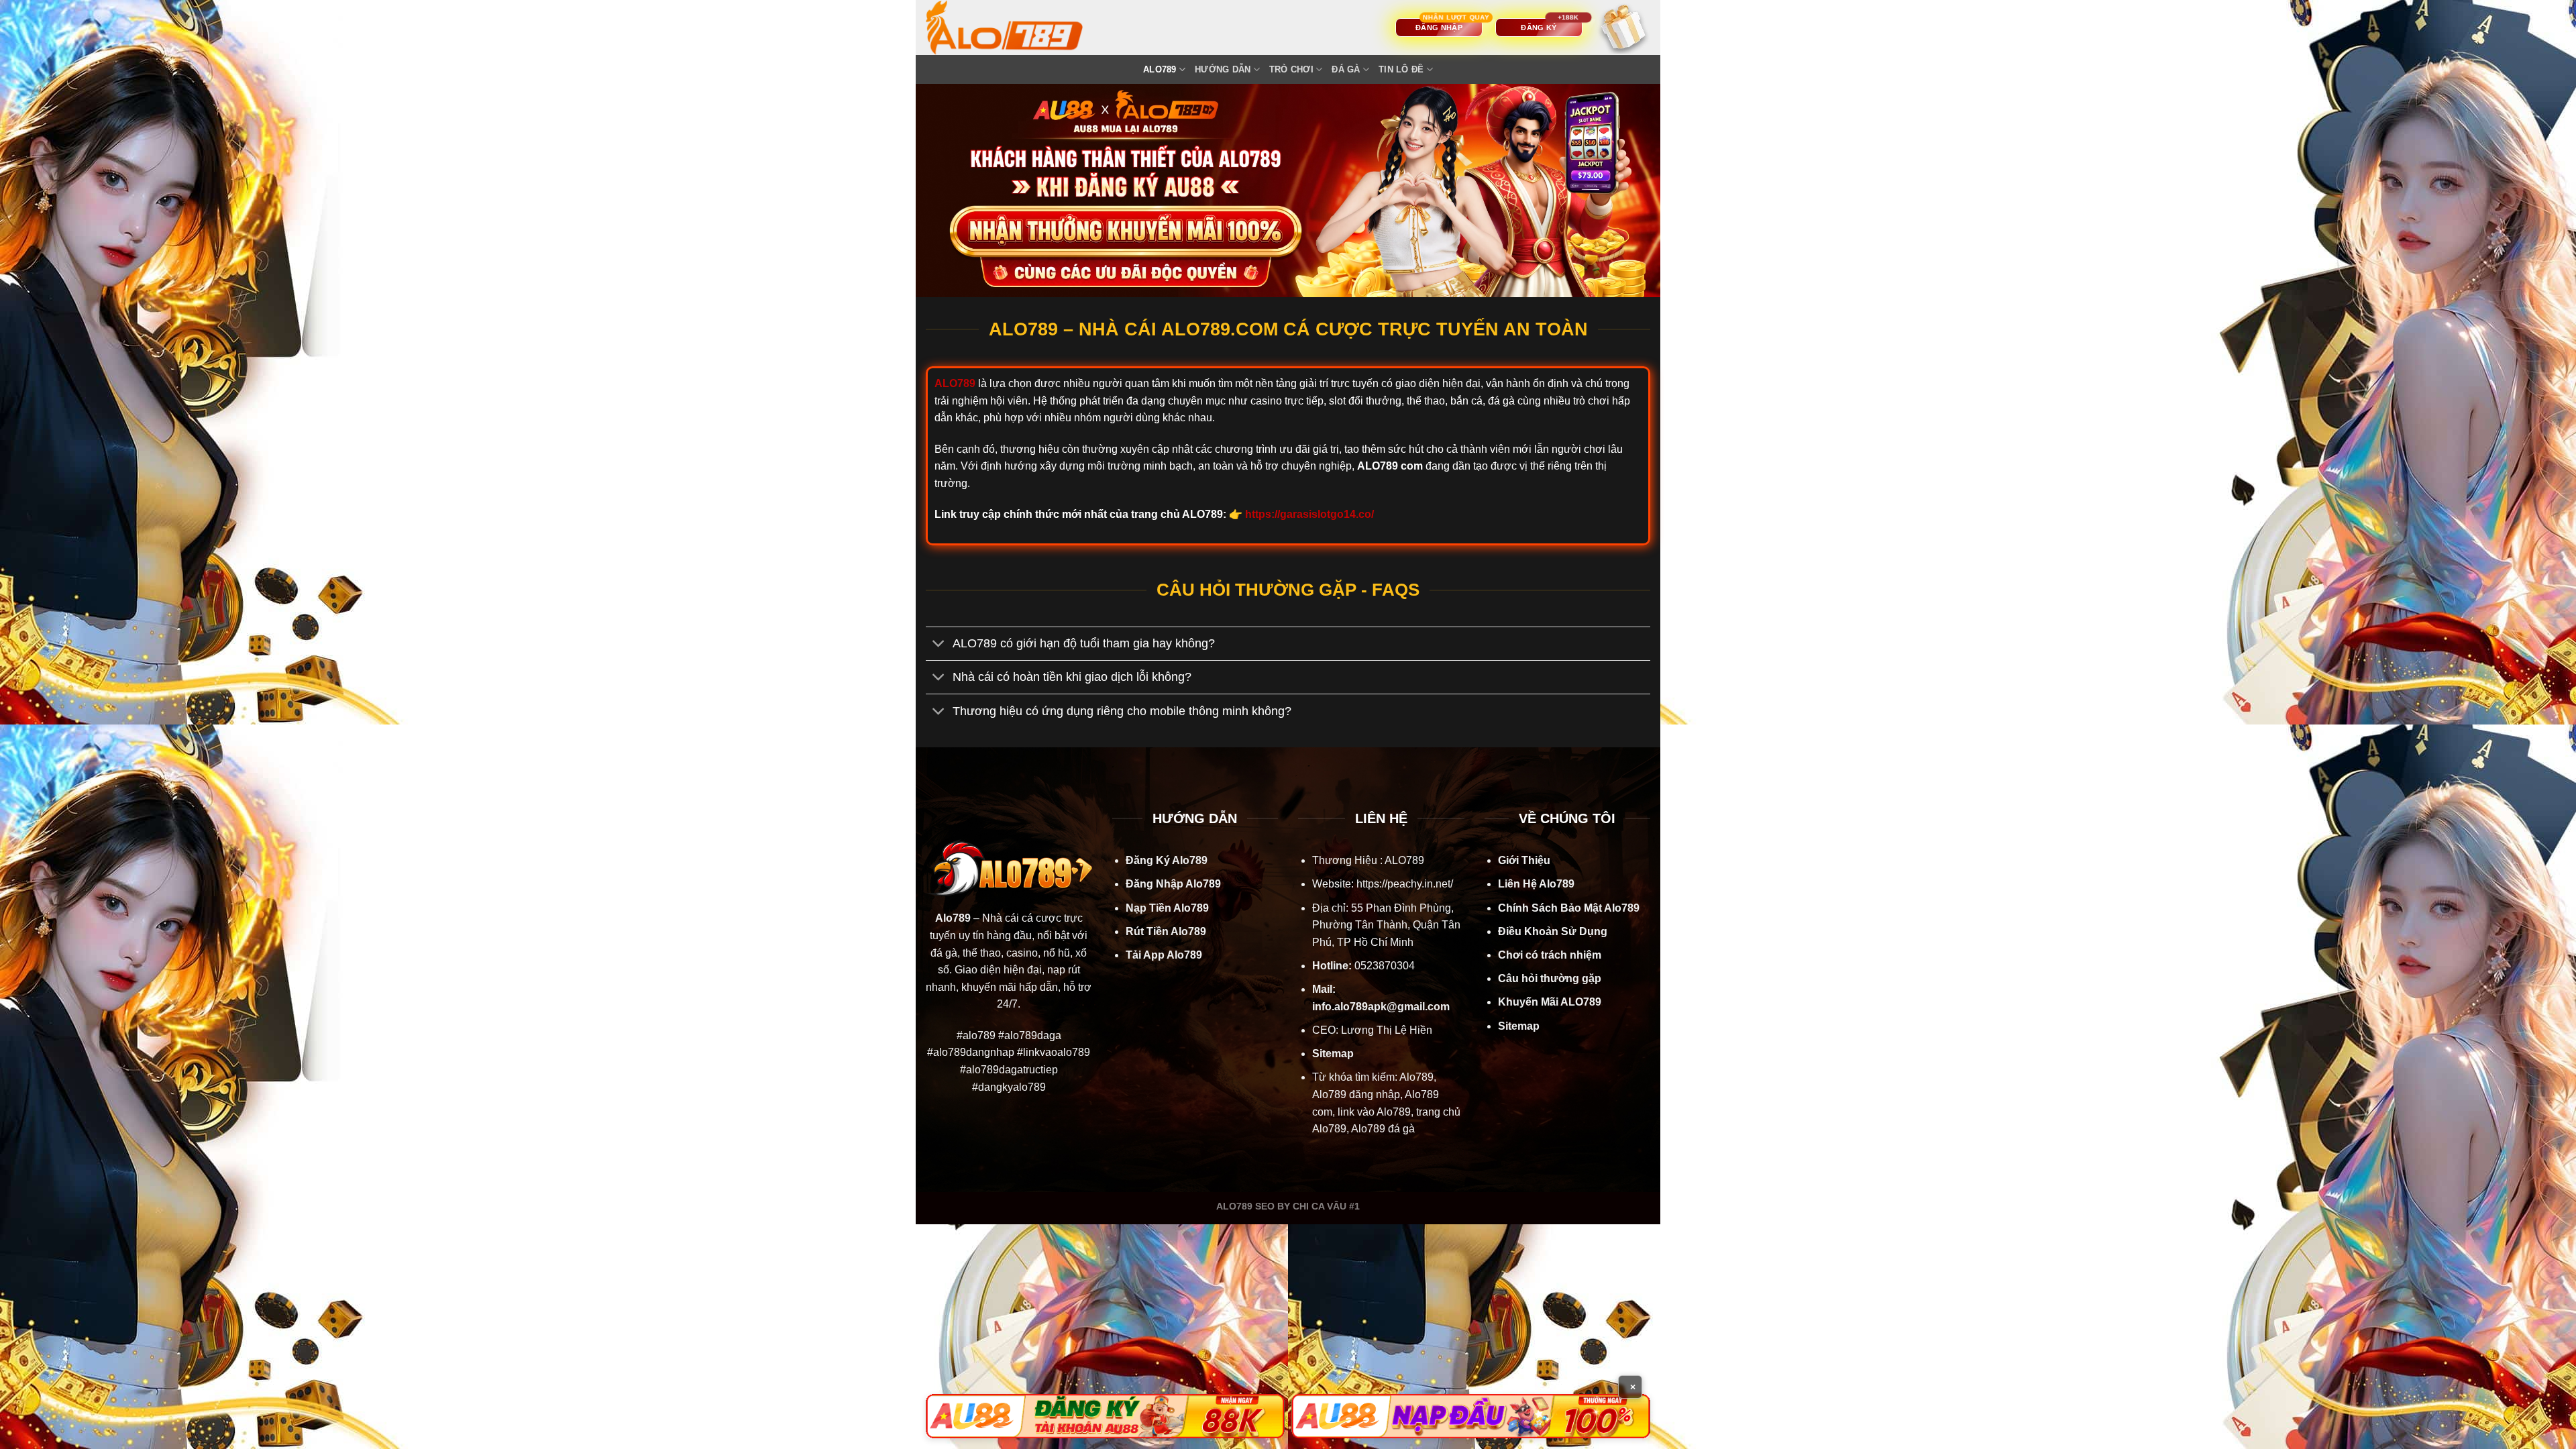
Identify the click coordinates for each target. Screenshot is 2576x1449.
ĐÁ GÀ (1346, 69)
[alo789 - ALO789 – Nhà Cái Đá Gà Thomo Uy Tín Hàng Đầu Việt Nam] (1018, 28)
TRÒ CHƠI (1291, 69)
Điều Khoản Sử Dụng (1553, 931)
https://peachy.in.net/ (1405, 884)
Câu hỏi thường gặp (1550, 978)
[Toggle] (939, 645)
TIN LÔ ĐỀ (1401, 69)
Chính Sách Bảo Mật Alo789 (1569, 908)
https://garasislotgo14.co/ (1309, 514)
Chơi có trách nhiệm (1550, 955)
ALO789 (1160, 69)
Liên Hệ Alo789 (1536, 884)
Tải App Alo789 (1164, 955)
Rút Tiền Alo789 (1166, 931)
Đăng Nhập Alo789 (1173, 884)
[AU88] (1105, 1416)
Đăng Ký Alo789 (1167, 860)
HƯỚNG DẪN (1223, 69)
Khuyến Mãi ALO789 (1550, 1002)
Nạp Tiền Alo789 (1167, 908)
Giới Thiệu (1524, 860)
